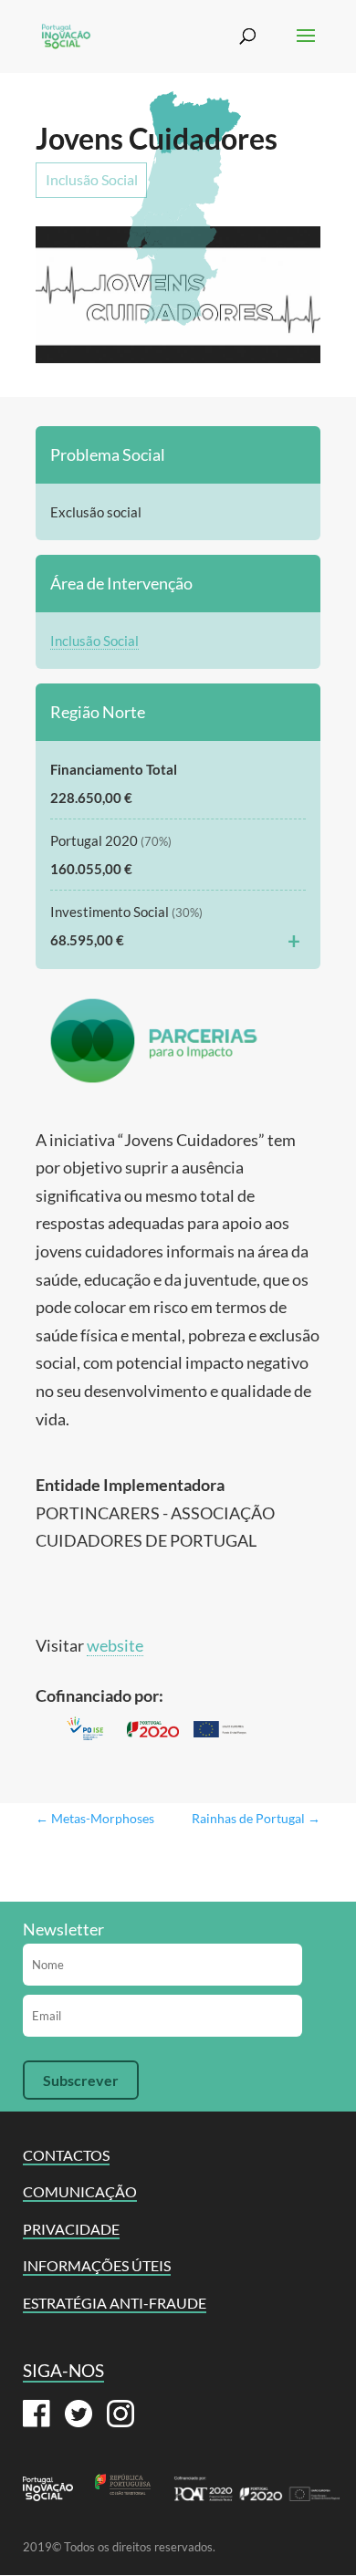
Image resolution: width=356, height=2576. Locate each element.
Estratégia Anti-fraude (115, 2303)
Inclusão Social (92, 179)
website (115, 1645)
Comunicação (80, 2191)
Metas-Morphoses (95, 1818)
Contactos (66, 2155)
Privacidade (71, 2229)
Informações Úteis (97, 2265)
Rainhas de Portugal (256, 1818)
